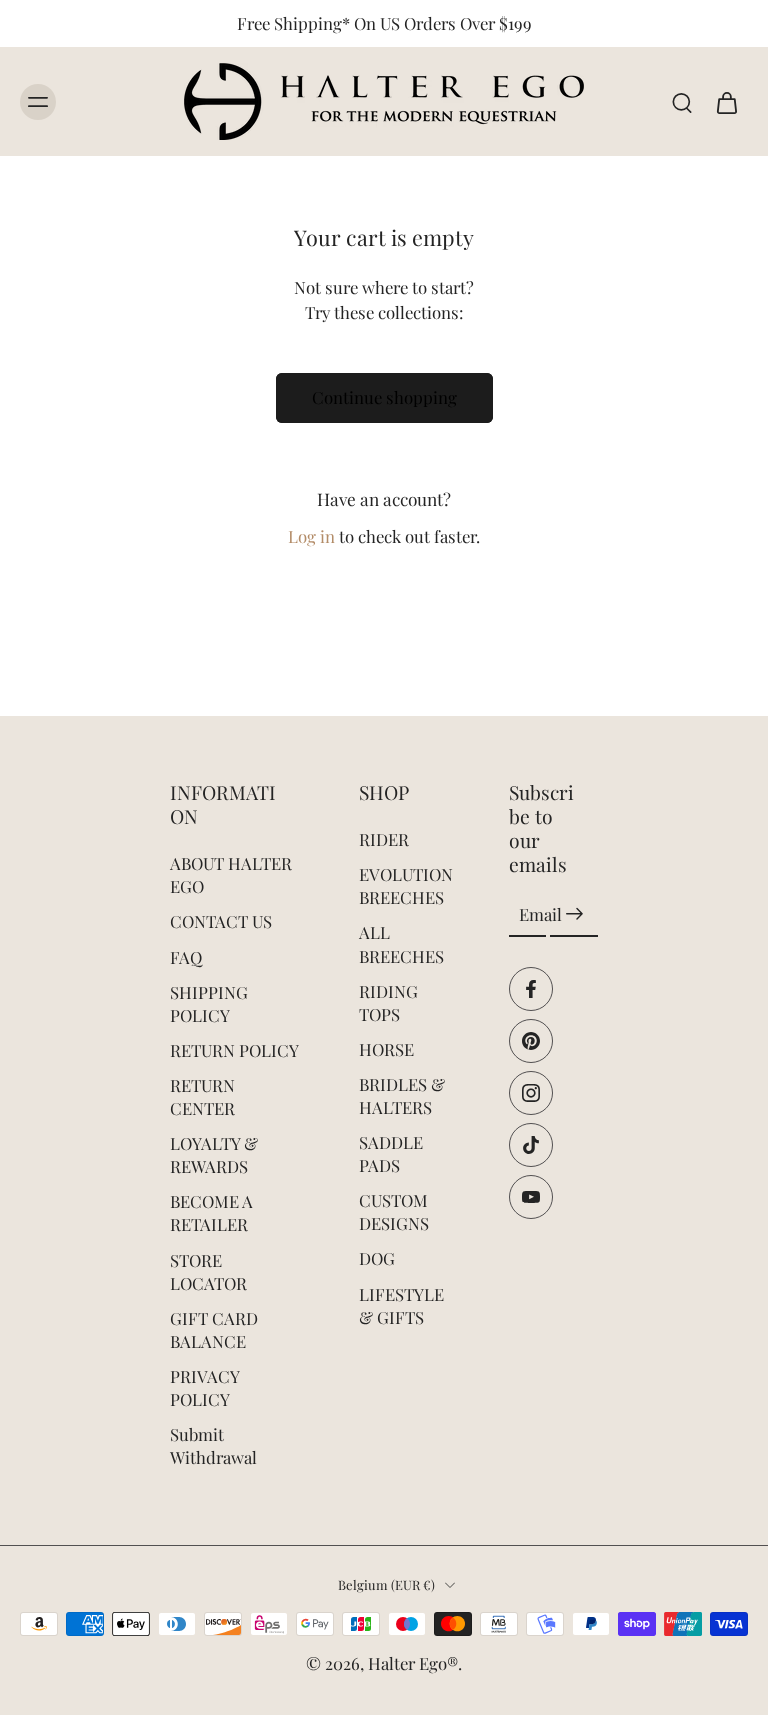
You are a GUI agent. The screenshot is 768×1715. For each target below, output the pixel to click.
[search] (682, 102)
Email (540, 914)
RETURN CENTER (202, 1096)
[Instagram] (531, 1092)
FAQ (186, 956)
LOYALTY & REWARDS (214, 1154)
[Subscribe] (574, 914)
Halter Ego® (413, 1663)
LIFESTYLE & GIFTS (401, 1304)
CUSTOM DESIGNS (394, 1211)
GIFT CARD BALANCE (214, 1329)
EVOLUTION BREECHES (404, 885)
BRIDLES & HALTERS (402, 1095)
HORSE (386, 1049)
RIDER (384, 839)
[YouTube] (531, 1196)
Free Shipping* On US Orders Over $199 (384, 23)
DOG (377, 1258)
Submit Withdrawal (213, 1445)
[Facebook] (531, 988)
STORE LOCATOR (208, 1270)
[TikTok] (531, 1144)
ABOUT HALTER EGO (231, 874)
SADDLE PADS (391, 1153)
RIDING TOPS (388, 1001)
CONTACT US (221, 921)
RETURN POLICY (234, 1050)
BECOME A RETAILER (211, 1212)
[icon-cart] (726, 102)
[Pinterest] (531, 1040)
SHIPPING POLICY (209, 1003)
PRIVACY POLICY (204, 1387)
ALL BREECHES (401, 943)
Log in (311, 536)
